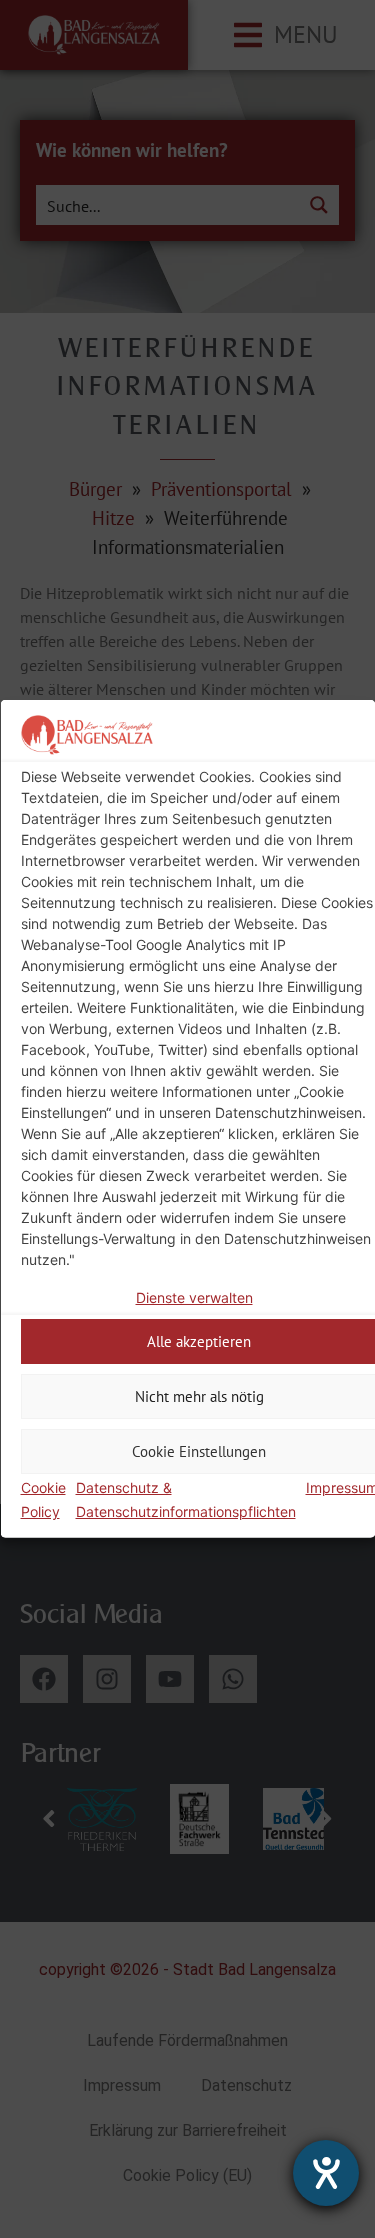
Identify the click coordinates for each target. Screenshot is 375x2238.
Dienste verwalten (193, 1297)
